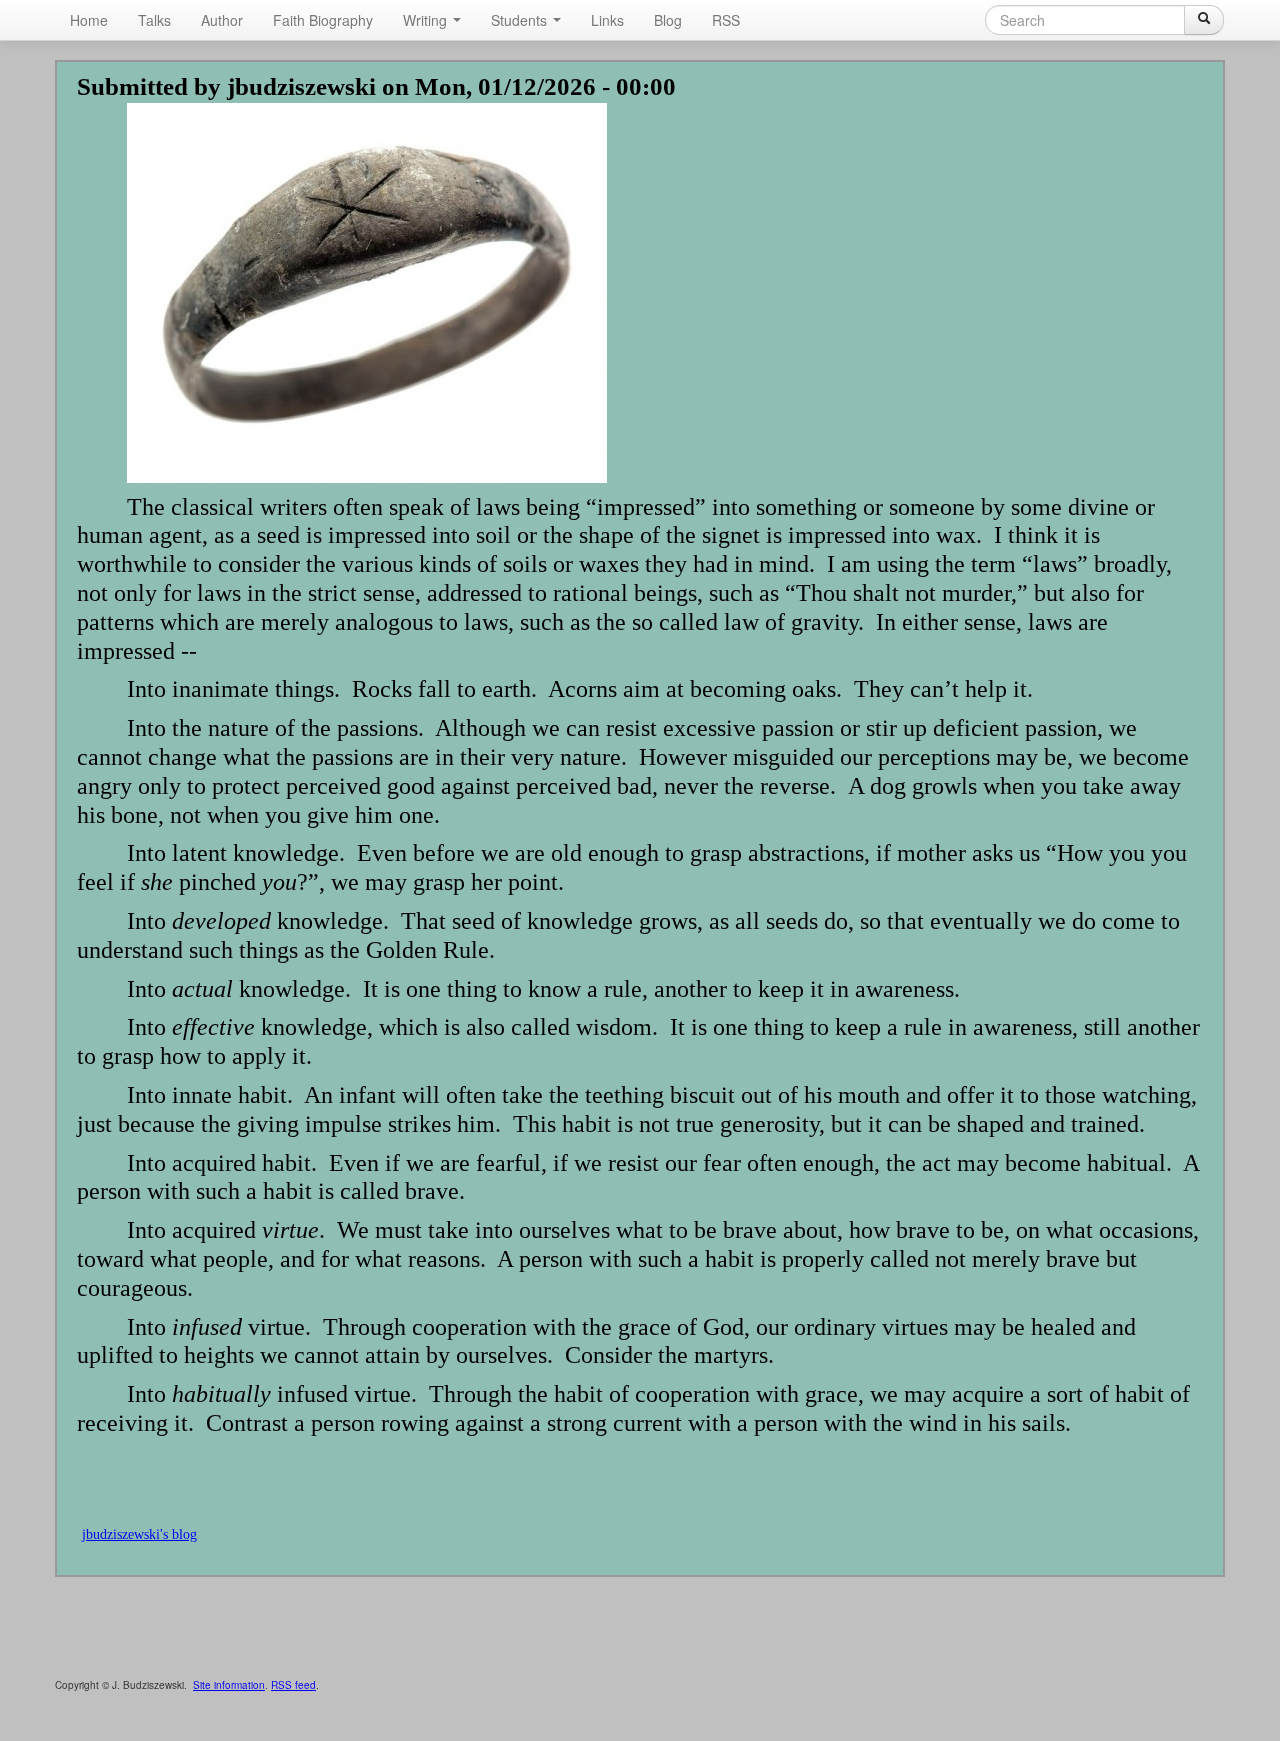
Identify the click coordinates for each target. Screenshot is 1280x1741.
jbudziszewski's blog (139, 1534)
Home (89, 20)
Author (222, 20)
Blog (668, 20)
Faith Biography (323, 20)
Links (607, 20)
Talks (154, 20)
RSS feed (293, 1685)
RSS (726, 20)
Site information (229, 1685)
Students (521, 20)
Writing (427, 20)
